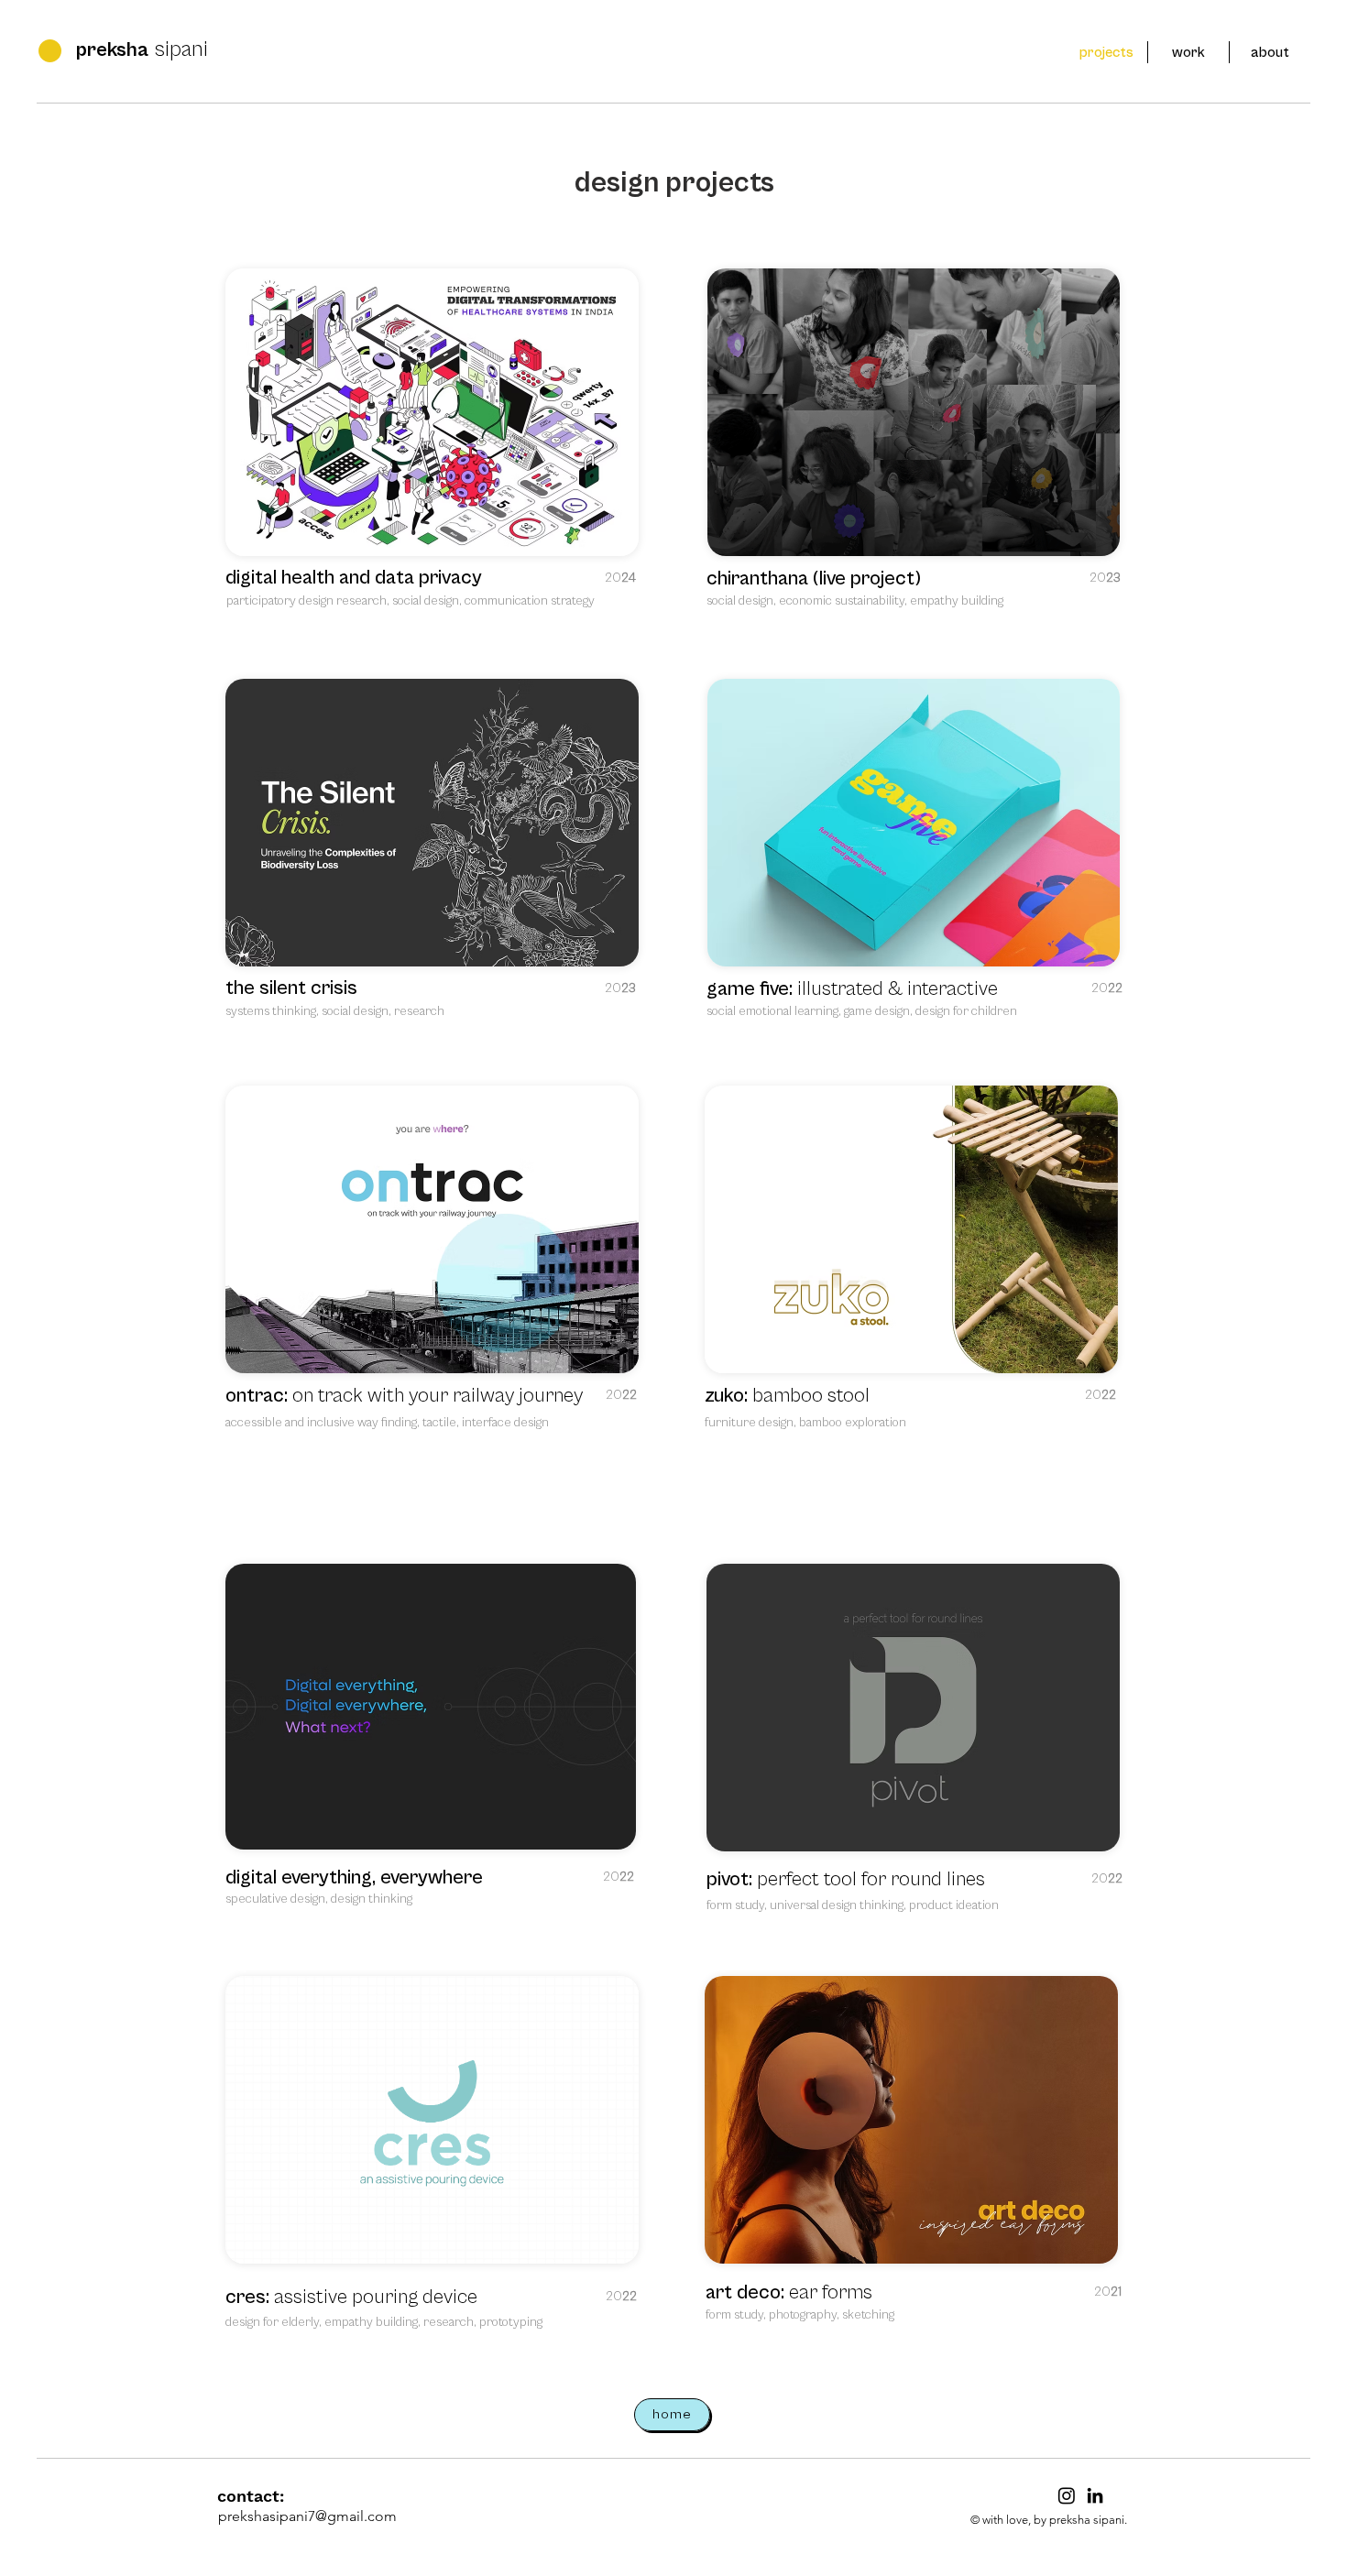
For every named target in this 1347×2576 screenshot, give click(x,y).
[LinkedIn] (1095, 2495)
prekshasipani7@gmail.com (307, 2516)
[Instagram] (1067, 2495)
